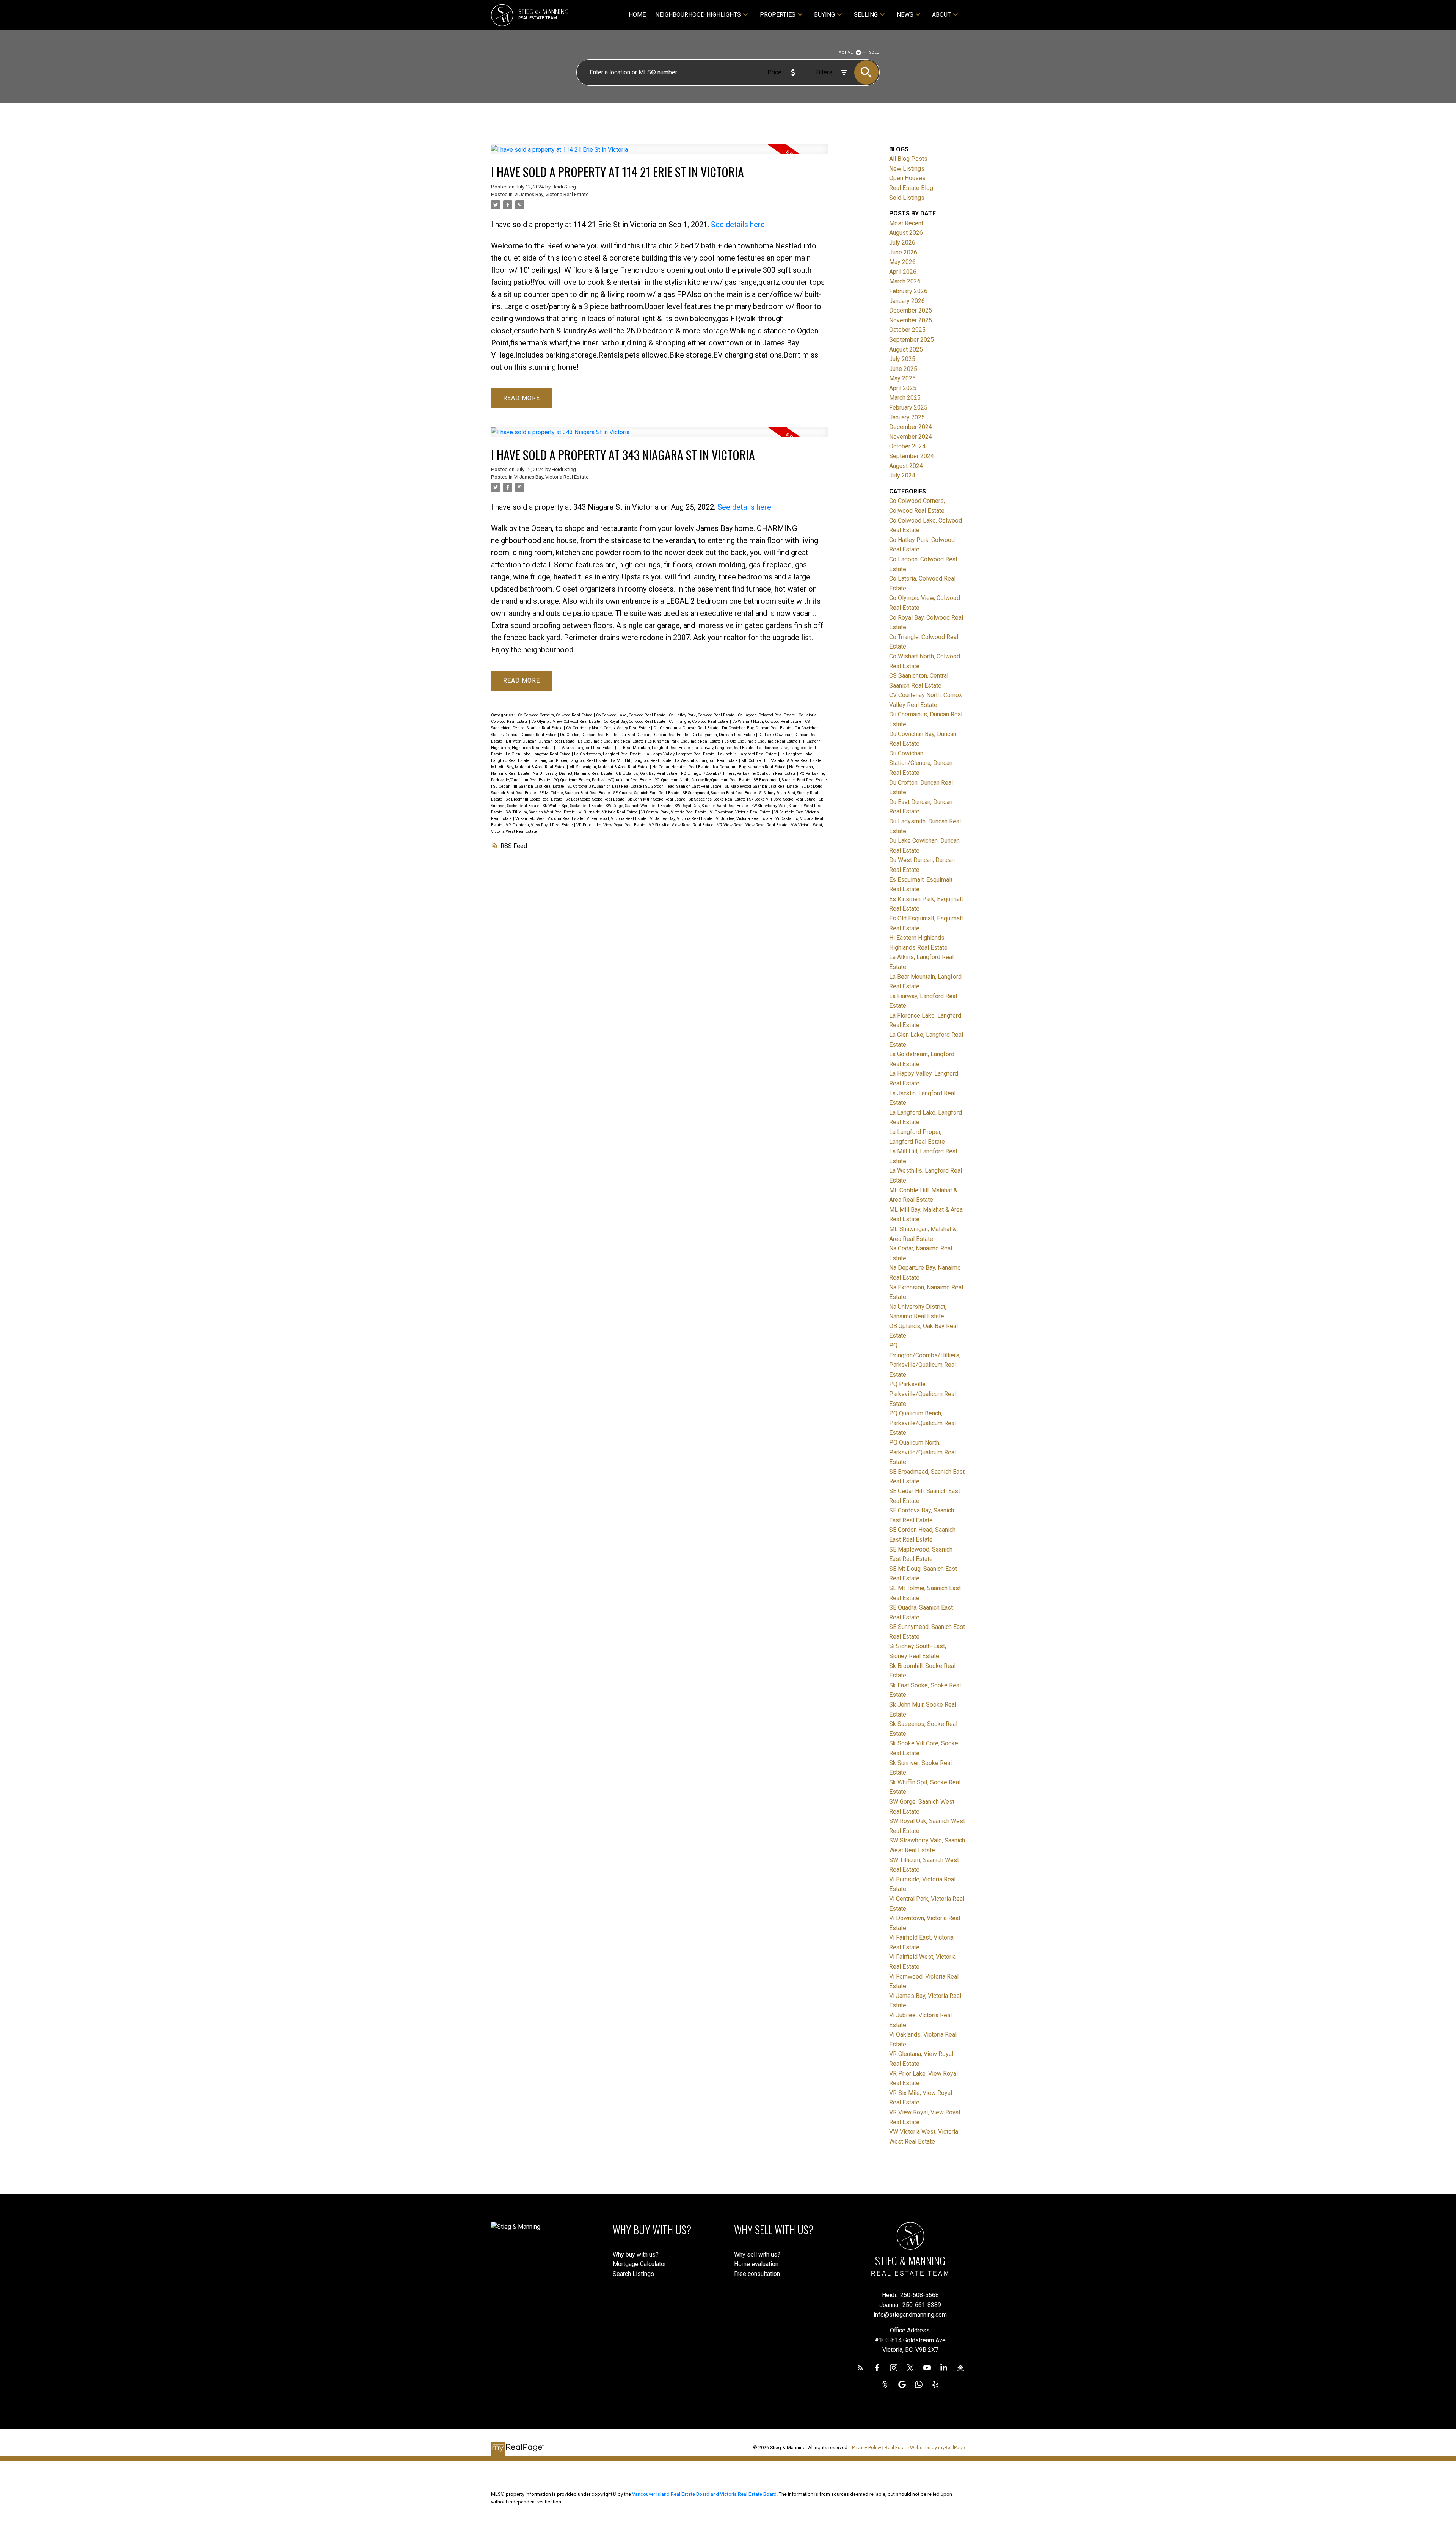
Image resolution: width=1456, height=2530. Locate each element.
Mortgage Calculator (639, 2264)
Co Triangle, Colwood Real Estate (699, 722)
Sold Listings (907, 198)
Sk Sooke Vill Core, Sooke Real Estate (783, 799)
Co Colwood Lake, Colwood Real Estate (631, 715)
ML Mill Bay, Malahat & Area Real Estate (529, 767)
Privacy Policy (867, 2448)
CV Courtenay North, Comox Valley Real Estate (609, 728)
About (941, 15)
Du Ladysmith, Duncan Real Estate (724, 735)
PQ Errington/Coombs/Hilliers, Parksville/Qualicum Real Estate (739, 773)
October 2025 (907, 330)
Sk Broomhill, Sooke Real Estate (535, 799)
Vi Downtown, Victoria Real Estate (741, 812)
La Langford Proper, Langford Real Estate (571, 761)
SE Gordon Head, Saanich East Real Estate (684, 786)
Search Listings (633, 2274)
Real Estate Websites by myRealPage (925, 2448)
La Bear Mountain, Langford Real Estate (654, 748)
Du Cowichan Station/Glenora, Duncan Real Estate (921, 763)
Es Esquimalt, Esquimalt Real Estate (611, 741)
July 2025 (902, 359)
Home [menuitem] (637, 15)
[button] (860, 2368)
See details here (738, 225)
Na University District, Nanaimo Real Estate (573, 773)
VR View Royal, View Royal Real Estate (753, 825)
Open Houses (907, 178)
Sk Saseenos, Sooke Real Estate (718, 799)
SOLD (875, 53)
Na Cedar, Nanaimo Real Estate (681, 767)
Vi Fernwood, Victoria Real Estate (617, 819)
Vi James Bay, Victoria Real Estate (551, 194)
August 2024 (906, 466)
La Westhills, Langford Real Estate (707, 761)
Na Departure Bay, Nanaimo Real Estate (750, 767)
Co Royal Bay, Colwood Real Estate (635, 722)
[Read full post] (660, 154)
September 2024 (912, 456)
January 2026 (907, 301)
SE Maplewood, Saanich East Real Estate (762, 786)
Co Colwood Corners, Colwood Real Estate (556, 715)
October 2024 (907, 446)
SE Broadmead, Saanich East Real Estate (790, 780)
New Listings (907, 169)
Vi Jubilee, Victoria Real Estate (744, 819)
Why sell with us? (757, 2254)
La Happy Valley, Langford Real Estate (680, 754)
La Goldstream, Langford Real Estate (608, 754)
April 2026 (903, 272)
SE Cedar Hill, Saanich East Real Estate (529, 786)
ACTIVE (846, 53)
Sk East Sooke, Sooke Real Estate (596, 799)
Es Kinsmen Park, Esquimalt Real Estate (685, 741)
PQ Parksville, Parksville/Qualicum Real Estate (923, 1394)
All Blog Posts (908, 159)
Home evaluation (756, 2264)
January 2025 (907, 417)
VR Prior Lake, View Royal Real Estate (611, 825)
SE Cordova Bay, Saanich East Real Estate (605, 786)
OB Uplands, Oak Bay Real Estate (647, 773)
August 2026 (906, 233)
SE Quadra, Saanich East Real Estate (647, 793)
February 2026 (908, 291)
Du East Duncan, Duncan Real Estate (655, 735)
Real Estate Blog (911, 188)
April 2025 (903, 388)
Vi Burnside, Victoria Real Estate (609, 812)
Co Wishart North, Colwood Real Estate (767, 722)
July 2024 (902, 475)
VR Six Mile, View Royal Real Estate (682, 825)
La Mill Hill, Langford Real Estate (642, 761)
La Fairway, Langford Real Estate (724, 748)
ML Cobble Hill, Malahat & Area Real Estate (782, 761)
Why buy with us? (636, 2254)
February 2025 (908, 408)
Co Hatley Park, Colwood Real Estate (702, 715)
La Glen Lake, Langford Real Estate (539, 754)
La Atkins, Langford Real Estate (586, 748)
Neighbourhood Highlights (698, 15)
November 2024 (911, 437)
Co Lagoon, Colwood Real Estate (767, 715)
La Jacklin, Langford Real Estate (748, 754)
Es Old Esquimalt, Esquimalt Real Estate (762, 741)
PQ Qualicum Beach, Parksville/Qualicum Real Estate (603, 780)
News (905, 15)
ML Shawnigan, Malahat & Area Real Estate (610, 767)
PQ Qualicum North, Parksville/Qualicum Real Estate (703, 780)
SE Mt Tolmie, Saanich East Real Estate (575, 793)
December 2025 (911, 310)
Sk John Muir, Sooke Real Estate (657, 799)
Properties (778, 15)
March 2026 (905, 281)
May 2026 (902, 262)
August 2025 (906, 349)
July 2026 (902, 243)
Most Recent (906, 223)
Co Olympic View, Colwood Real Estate (566, 722)
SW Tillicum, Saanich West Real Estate (541, 812)
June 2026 (903, 252)
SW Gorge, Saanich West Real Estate (639, 806)
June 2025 (903, 369)
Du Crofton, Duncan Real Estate (589, 735)
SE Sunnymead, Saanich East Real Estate (720, 793)
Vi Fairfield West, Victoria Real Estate (550, 819)
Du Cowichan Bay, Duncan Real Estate (757, 728)
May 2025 (902, 378)
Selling (866, 15)
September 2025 (912, 340)
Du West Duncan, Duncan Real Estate (541, 741)
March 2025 (905, 398)
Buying (824, 15)
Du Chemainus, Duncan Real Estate (686, 728)
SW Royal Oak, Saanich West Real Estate (712, 806)
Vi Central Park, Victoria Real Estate (674, 812)
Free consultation (757, 2274)
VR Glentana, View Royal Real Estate (540, 825)
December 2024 (911, 427)
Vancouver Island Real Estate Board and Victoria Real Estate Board (704, 2494)
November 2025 (911, 320)
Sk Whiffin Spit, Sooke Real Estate (573, 806)
